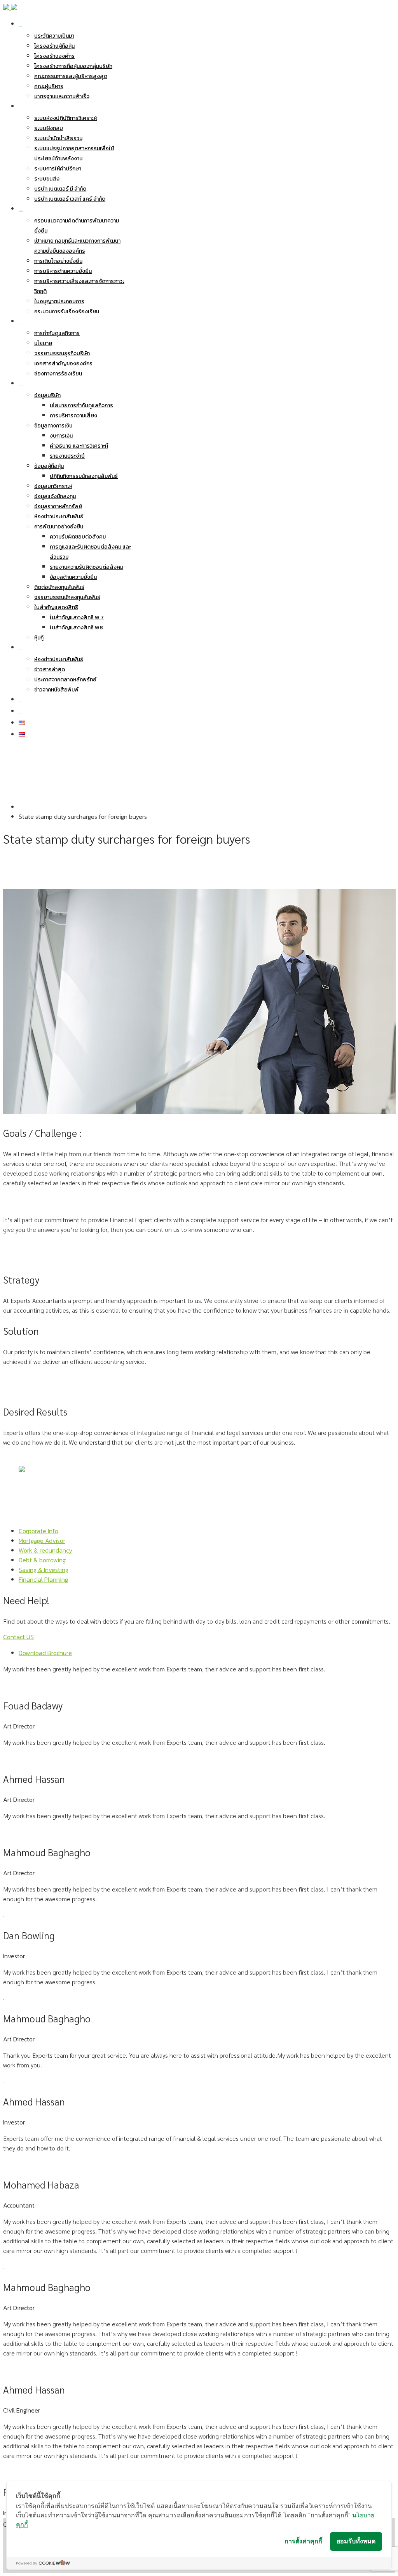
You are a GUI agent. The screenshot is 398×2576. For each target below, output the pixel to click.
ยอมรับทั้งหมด (356, 2541)
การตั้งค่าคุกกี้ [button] (303, 2541)
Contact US (18, 1637)
